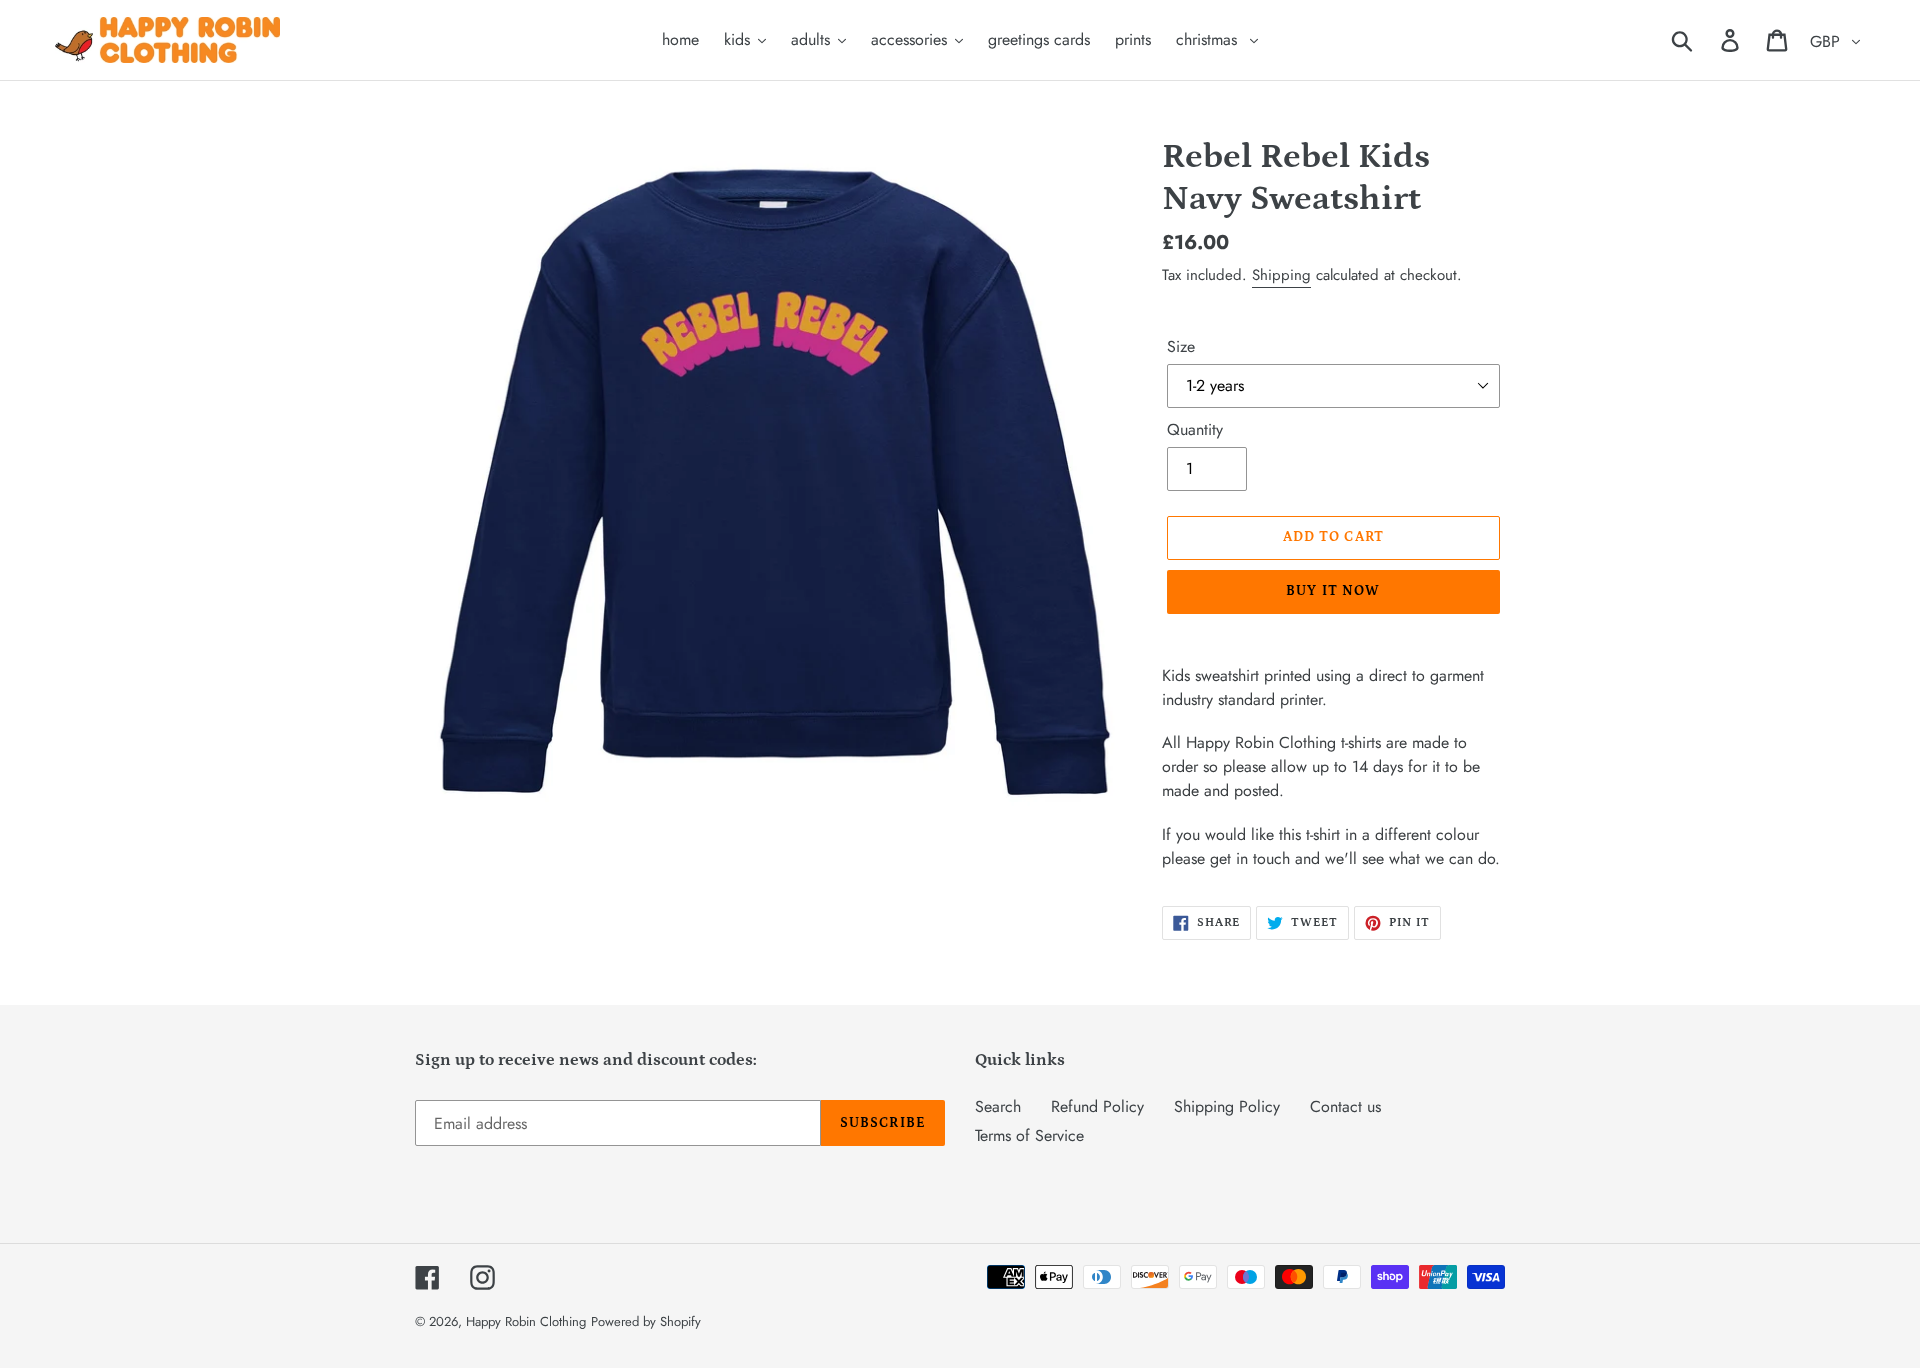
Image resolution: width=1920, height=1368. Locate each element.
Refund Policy (1097, 1106)
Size (1181, 346)
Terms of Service (1029, 1135)
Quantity (1195, 429)
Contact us (1345, 1106)
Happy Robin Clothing (526, 1321)
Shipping (1281, 275)
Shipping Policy (1227, 1106)
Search (998, 1106)
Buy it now (1333, 591)
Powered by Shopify (646, 1321)
